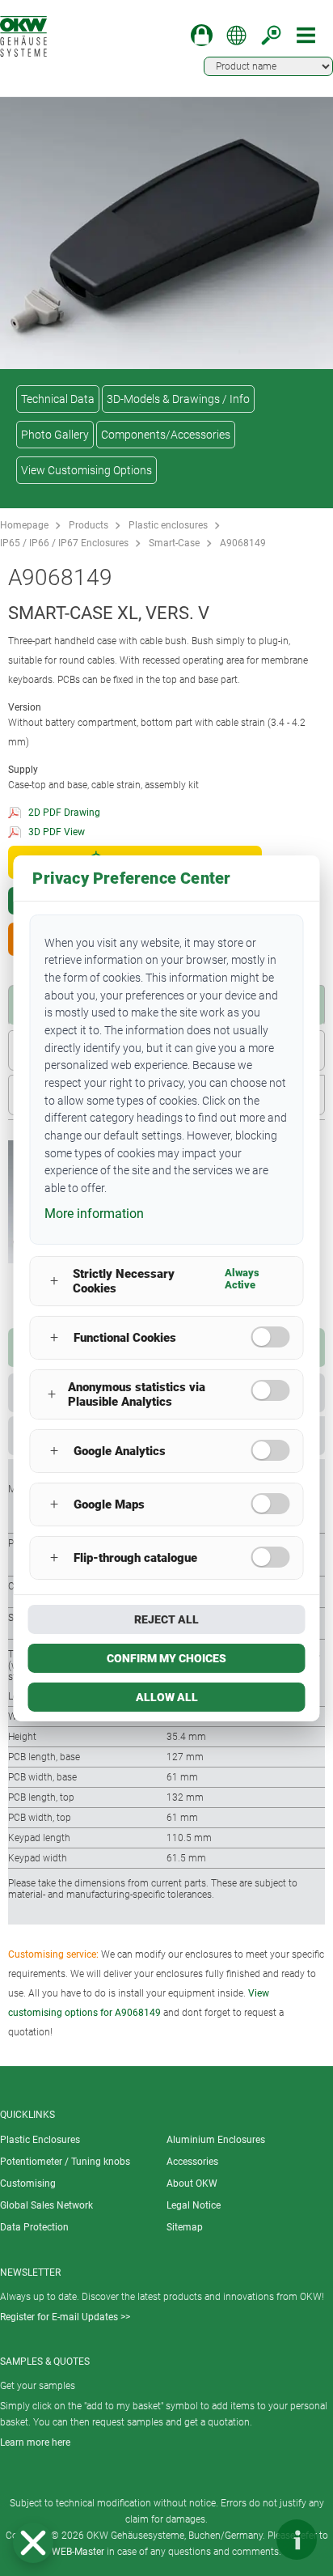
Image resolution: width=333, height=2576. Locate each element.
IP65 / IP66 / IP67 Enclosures (64, 543)
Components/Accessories (166, 435)
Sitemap (185, 2227)
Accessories (192, 2162)
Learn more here (35, 2442)
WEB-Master (78, 2552)
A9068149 (243, 543)
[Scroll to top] (248, 2540)
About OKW (192, 2183)
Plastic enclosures (168, 525)
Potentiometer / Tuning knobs (65, 2162)
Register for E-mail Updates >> (65, 2317)
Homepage (24, 525)
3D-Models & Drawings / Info (178, 399)
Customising (28, 2183)
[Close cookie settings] (33, 2543)
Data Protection (34, 2227)
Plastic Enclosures (40, 2140)
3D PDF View (57, 832)
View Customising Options (86, 470)
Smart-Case (174, 543)
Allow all (167, 1697)
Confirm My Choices (166, 1658)
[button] (33, 2543)
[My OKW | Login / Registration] (202, 35)
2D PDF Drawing (64, 813)
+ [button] (54, 1281)
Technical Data (58, 399)
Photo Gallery (55, 435)
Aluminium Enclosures (216, 2140)
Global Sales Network (46, 2205)
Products (89, 525)
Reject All (166, 1619)
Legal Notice (194, 2205)
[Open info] (297, 2540)
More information (94, 1214)
